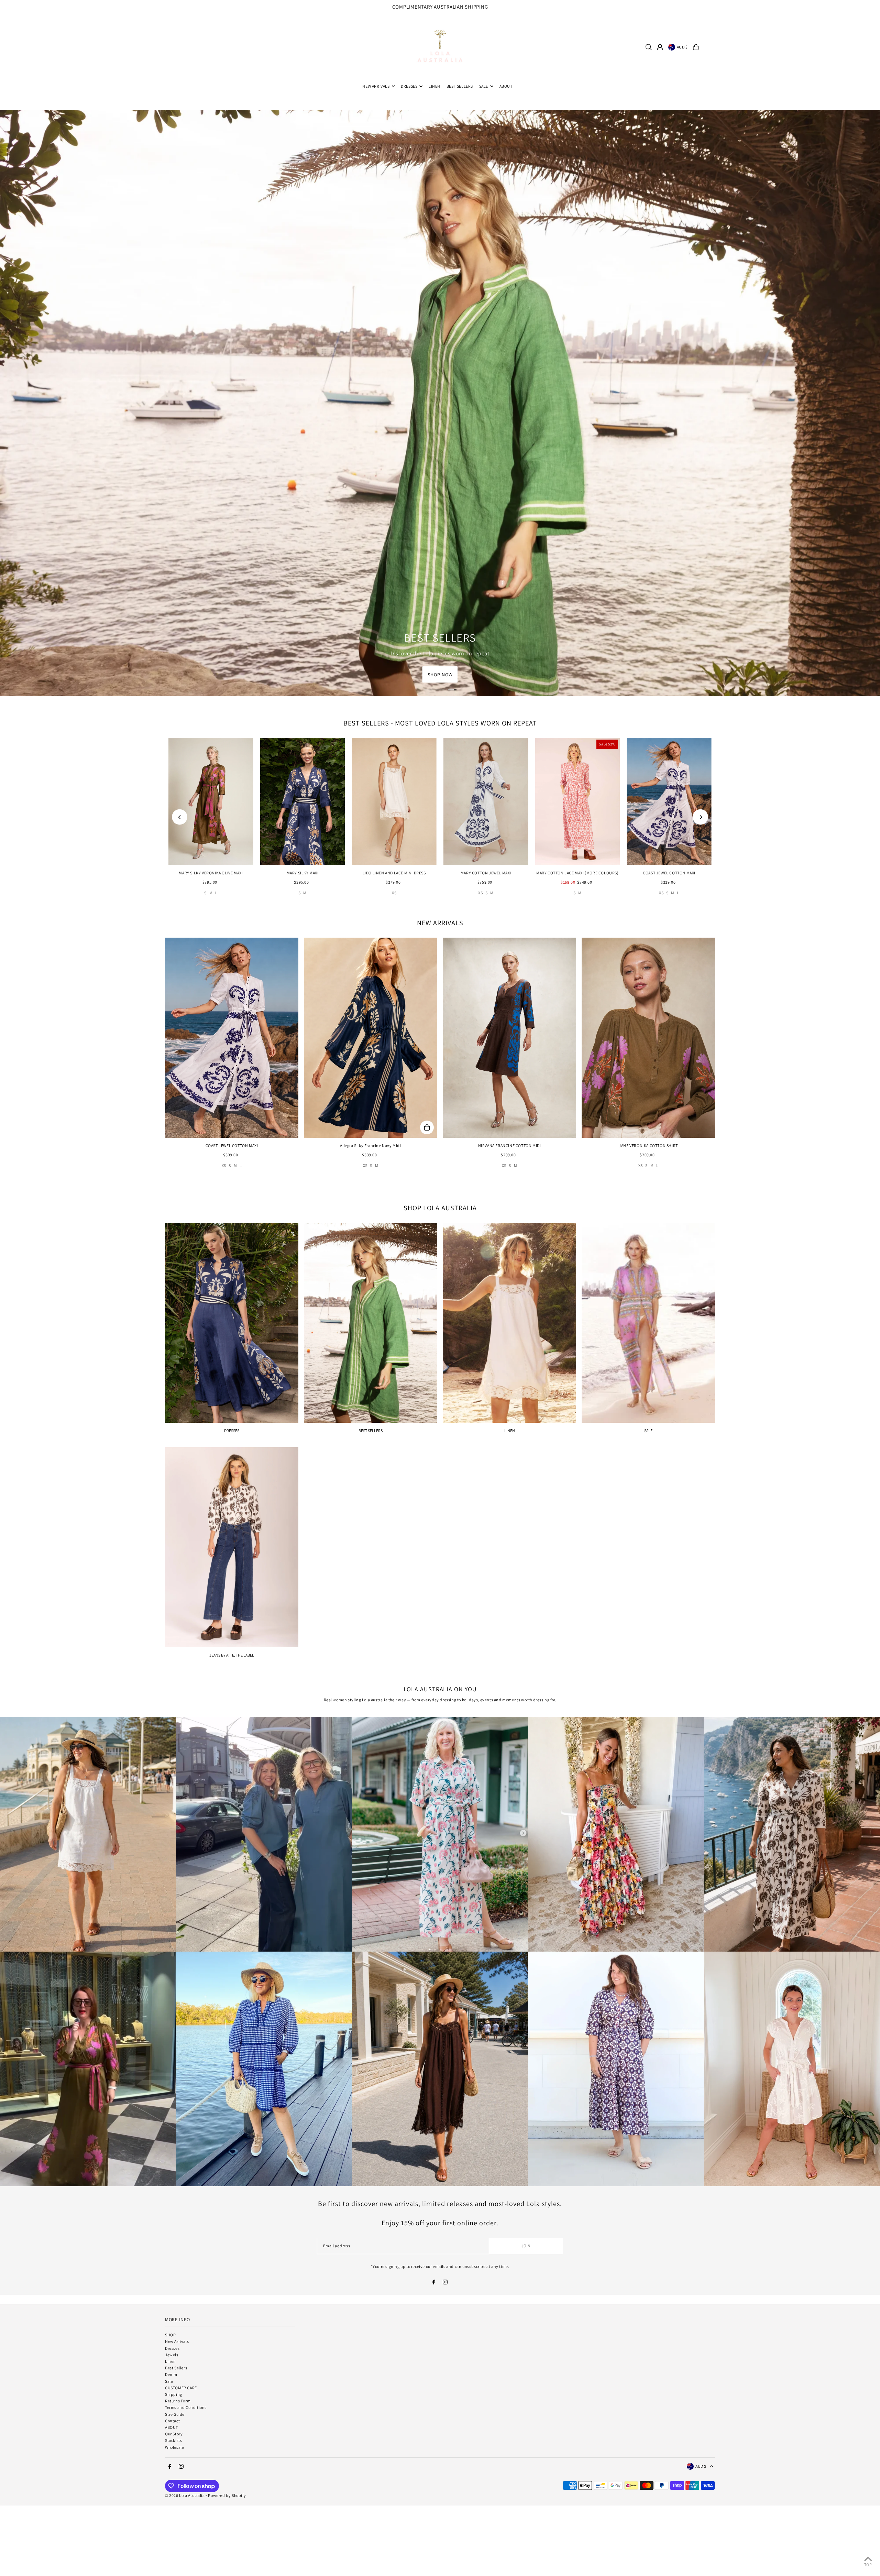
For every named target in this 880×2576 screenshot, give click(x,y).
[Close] (552, 1233)
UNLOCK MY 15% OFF (500, 1316)
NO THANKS (500, 1334)
